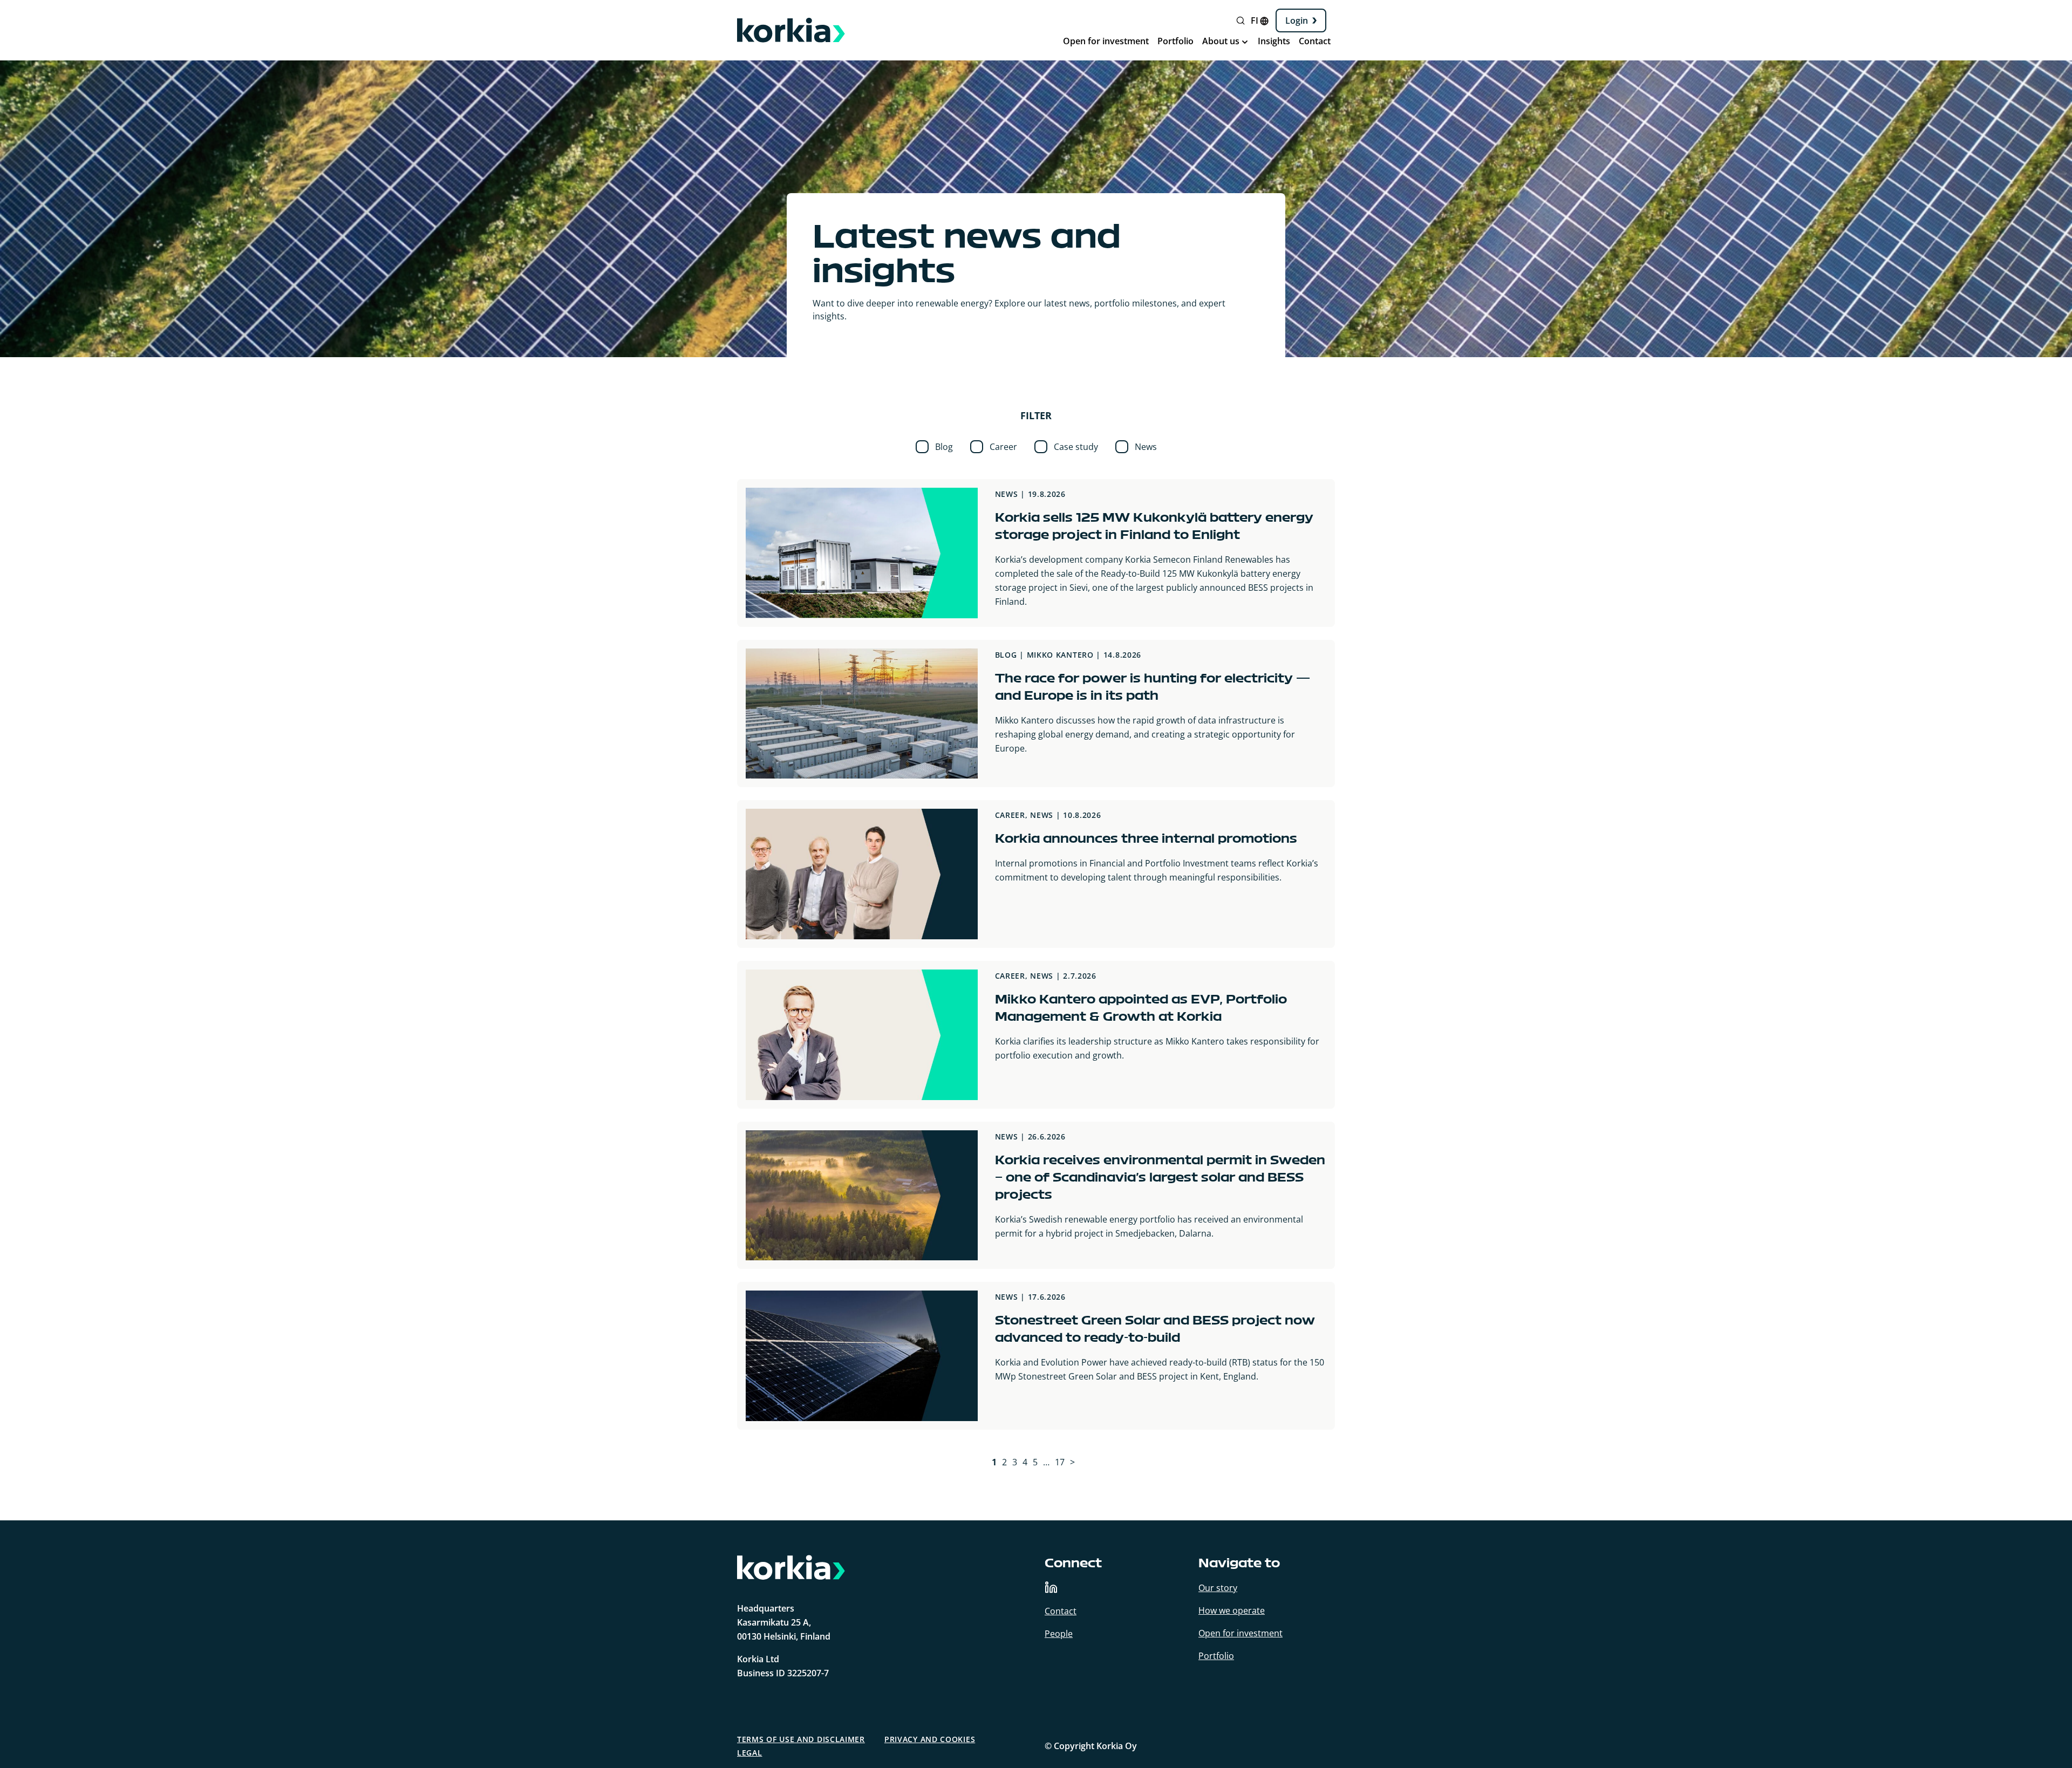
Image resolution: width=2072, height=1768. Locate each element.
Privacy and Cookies (930, 1739)
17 (1060, 1462)
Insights (1274, 41)
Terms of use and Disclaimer (801, 1739)
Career (1003, 447)
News (1146, 447)
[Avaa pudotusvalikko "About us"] (1245, 42)
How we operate (1232, 1610)
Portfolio (1175, 41)
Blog (944, 447)
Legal (750, 1753)
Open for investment (1106, 41)
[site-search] (1248, 24)
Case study (1076, 447)
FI (1255, 21)
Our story (1218, 1588)
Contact (1315, 41)
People (1059, 1634)
